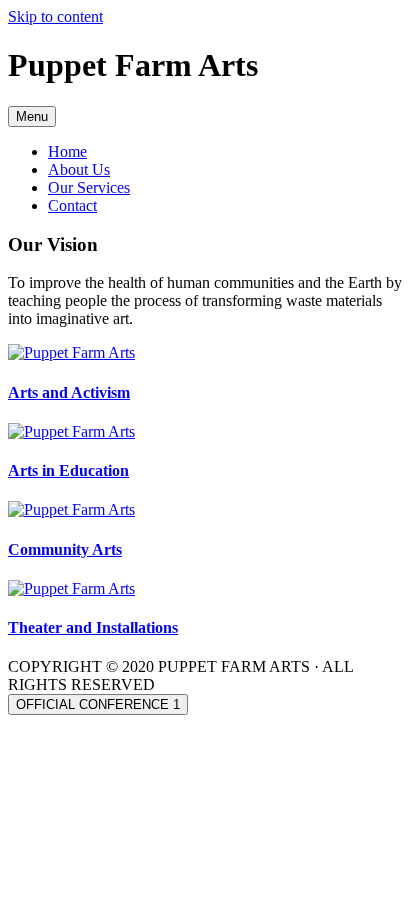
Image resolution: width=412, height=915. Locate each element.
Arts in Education (68, 470)
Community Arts (65, 549)
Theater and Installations (93, 627)
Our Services (89, 187)
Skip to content (55, 16)
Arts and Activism (69, 392)
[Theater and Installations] (71, 588)
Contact (72, 205)
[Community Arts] (71, 509)
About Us (79, 169)
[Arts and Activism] (71, 352)
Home (67, 151)
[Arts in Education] (71, 431)
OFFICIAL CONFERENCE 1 (98, 704)
